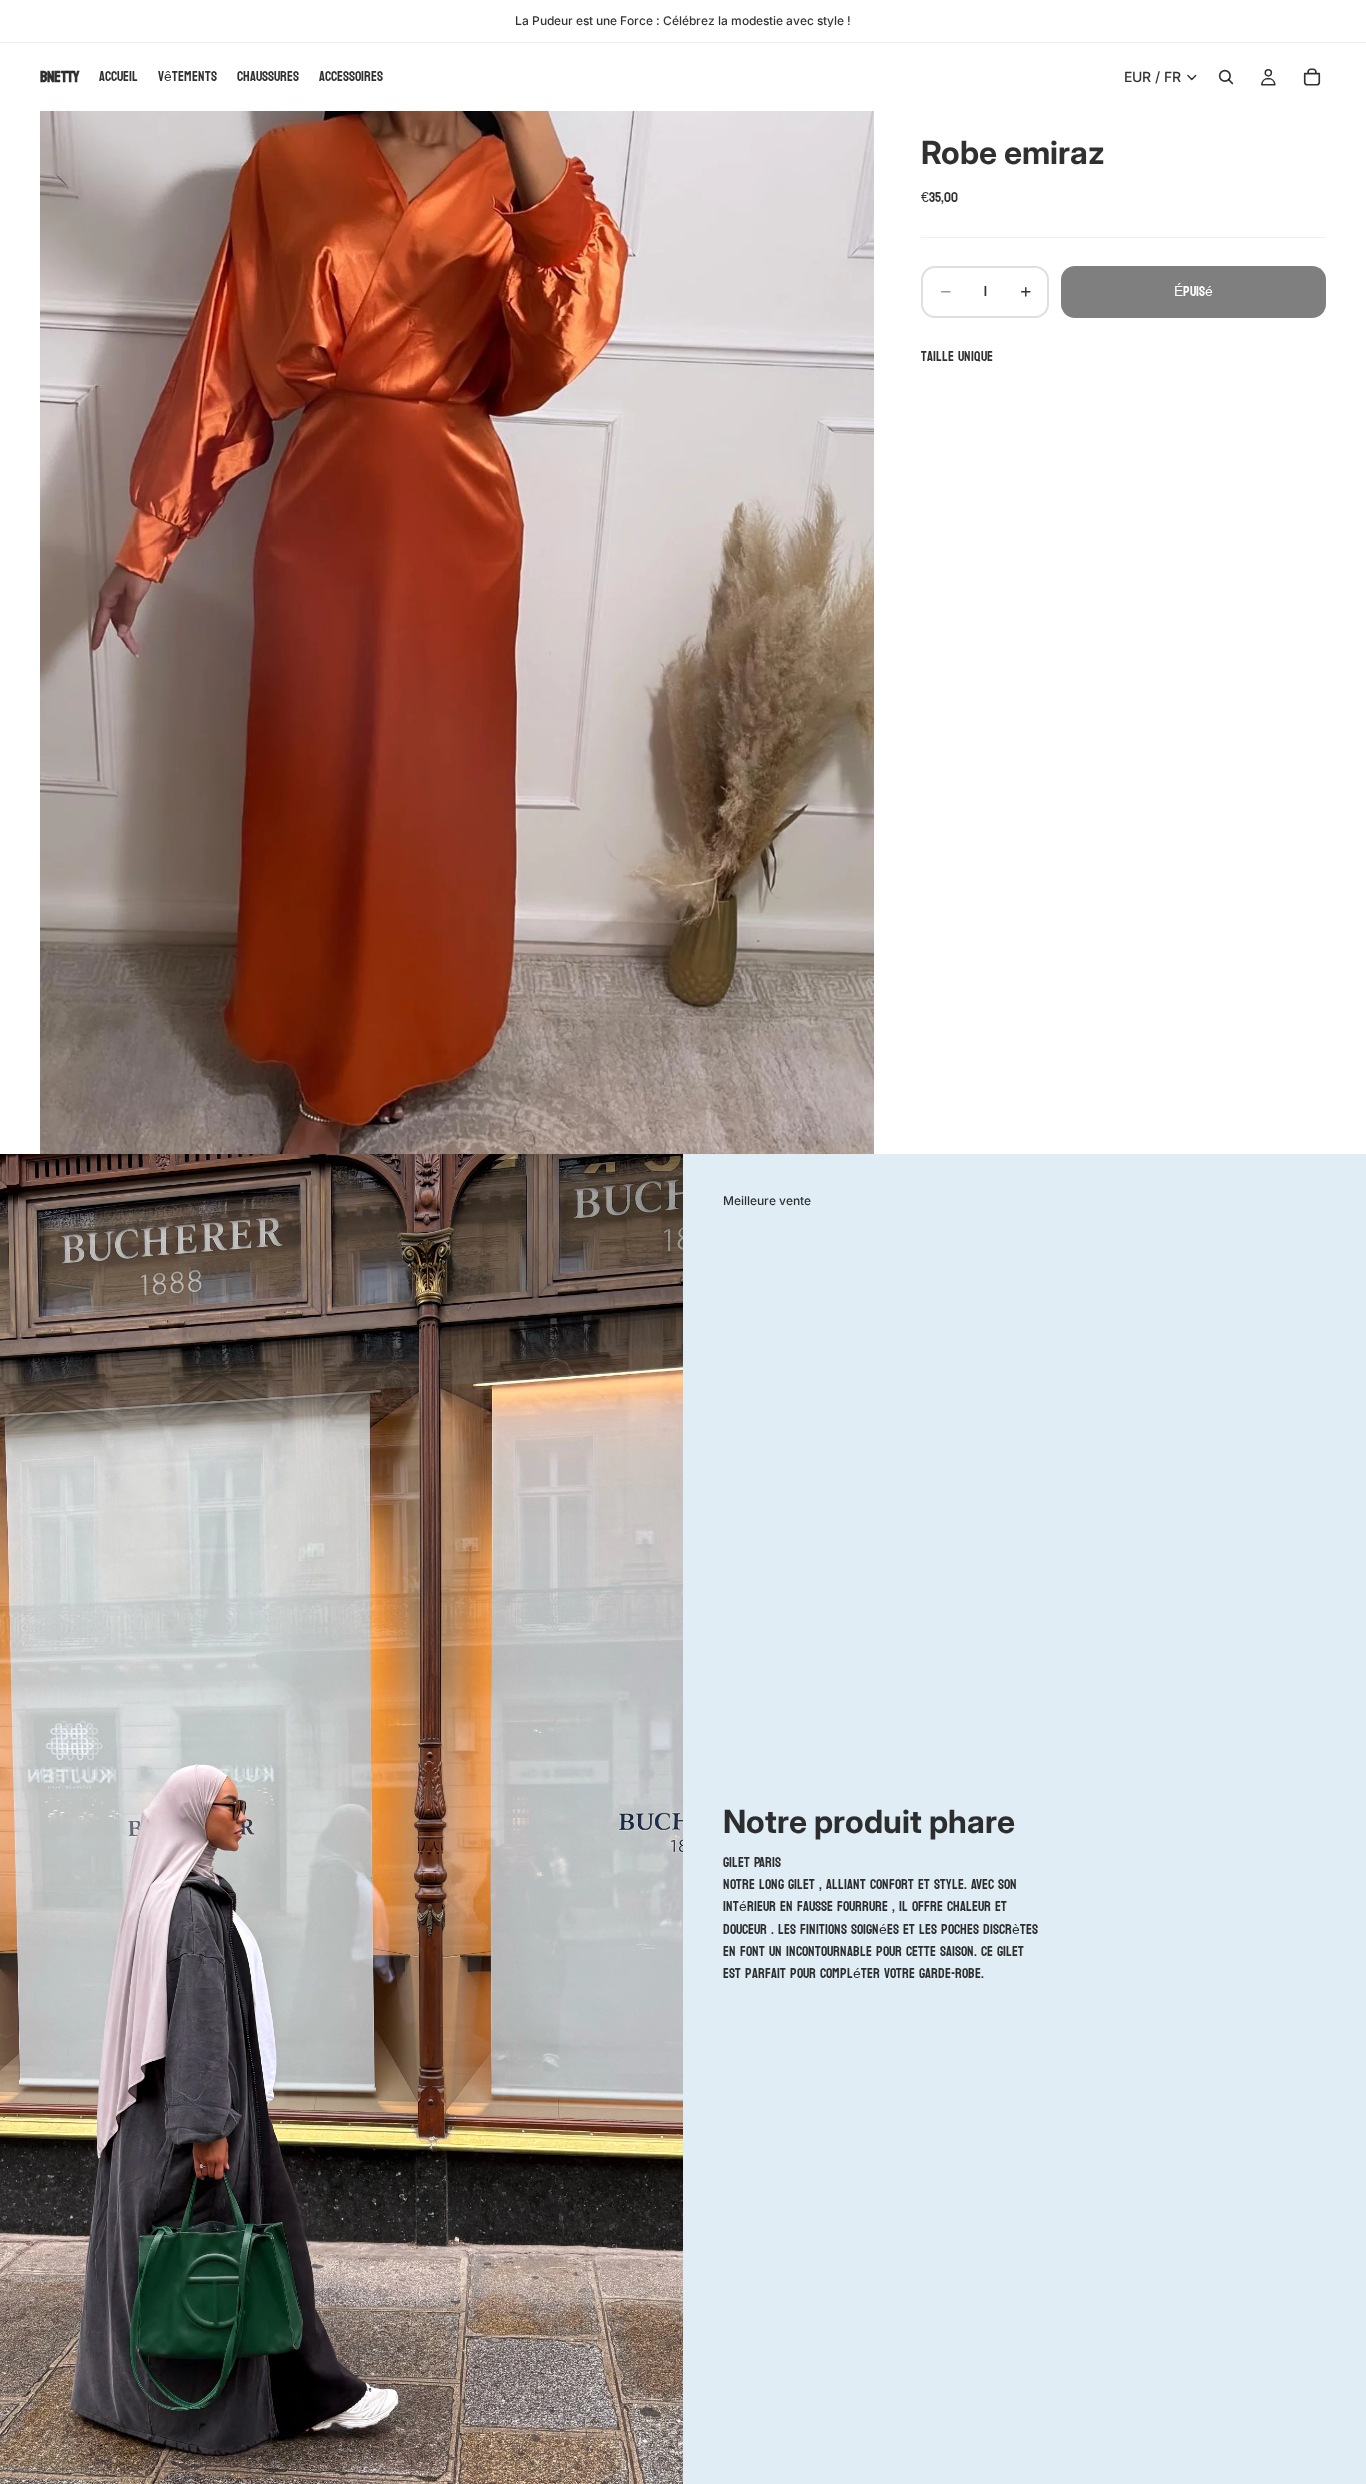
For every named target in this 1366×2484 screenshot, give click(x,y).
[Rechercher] (1226, 77)
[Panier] (1312, 77)
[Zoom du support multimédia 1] (457, 632)
